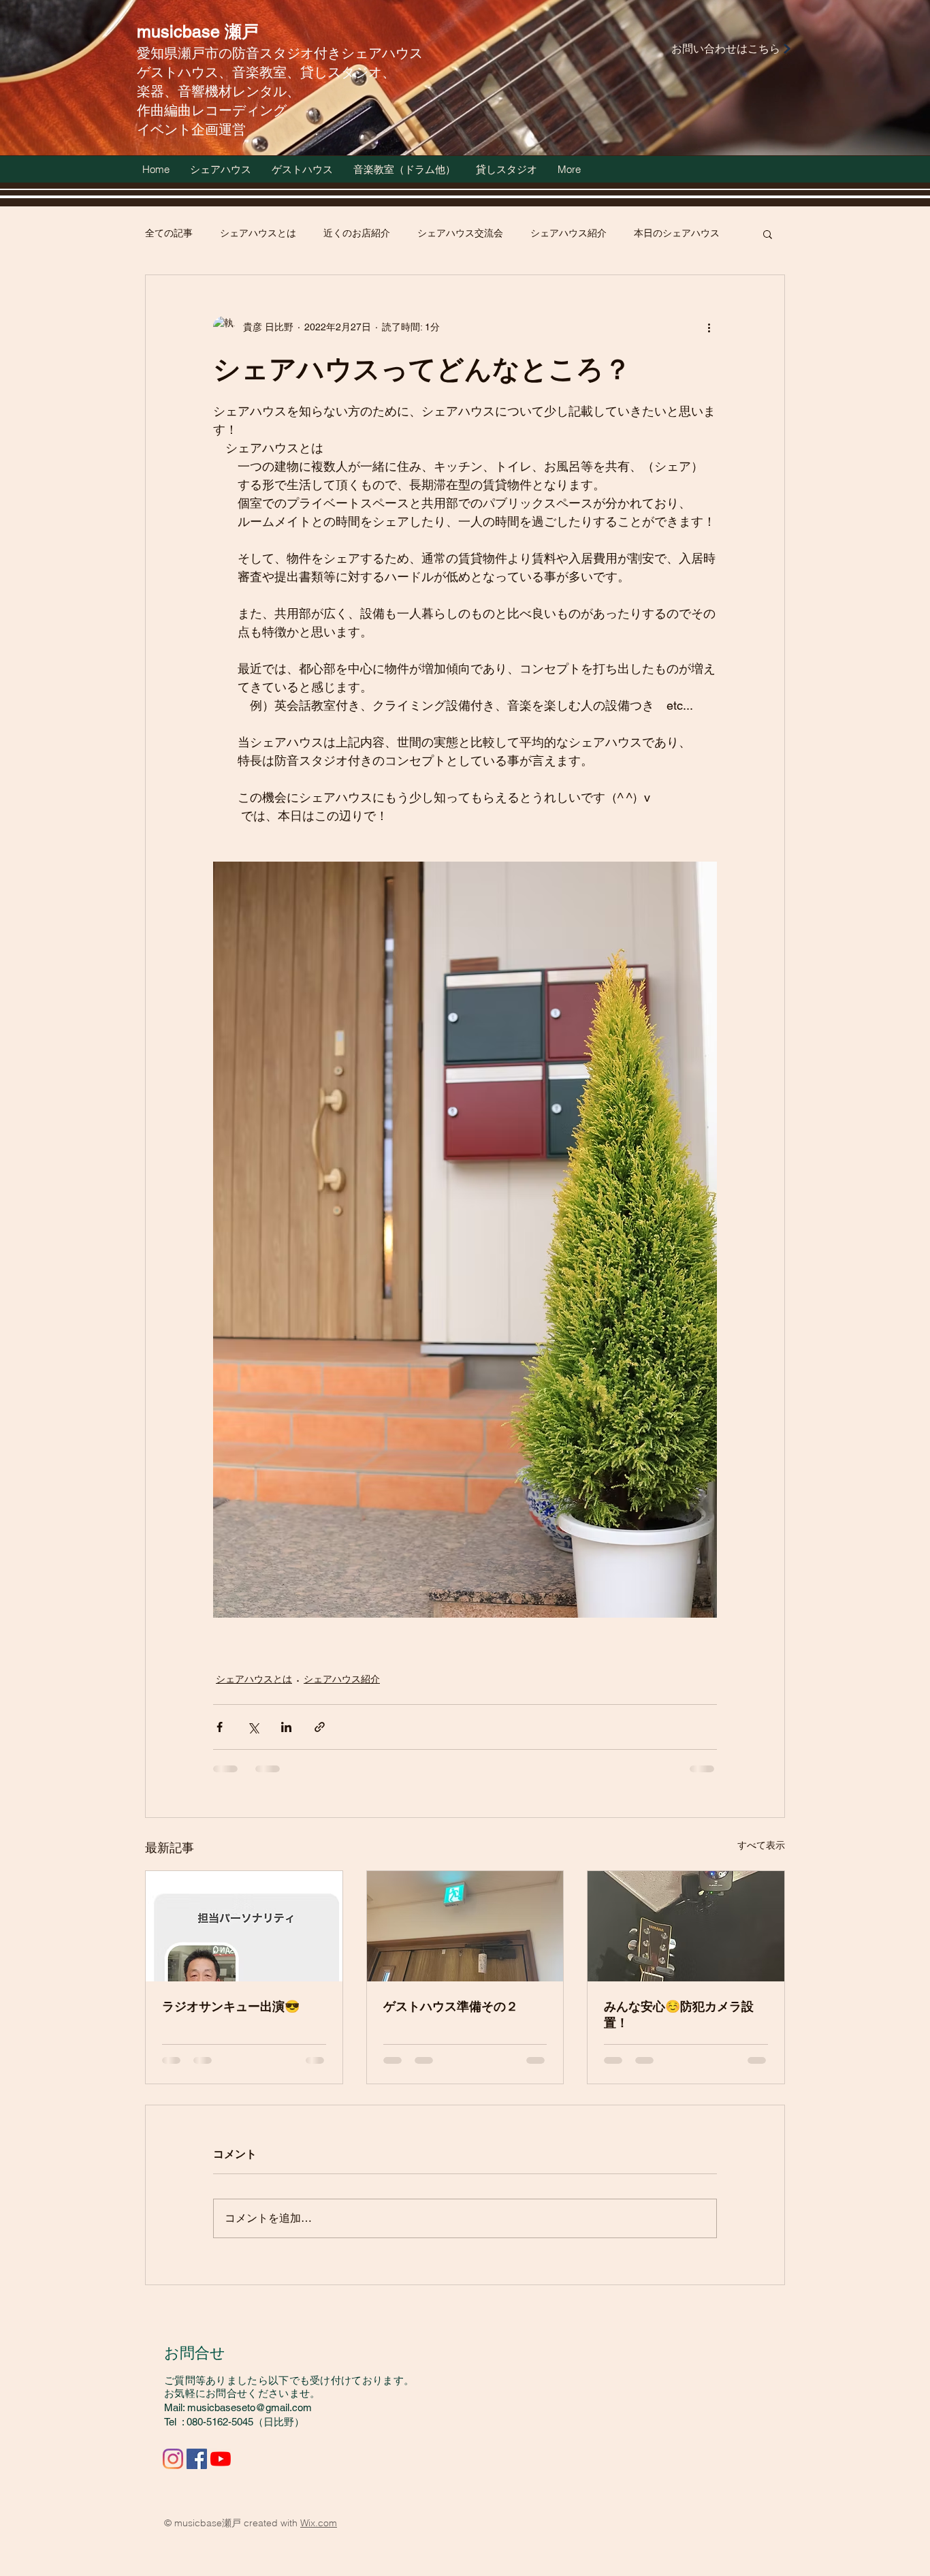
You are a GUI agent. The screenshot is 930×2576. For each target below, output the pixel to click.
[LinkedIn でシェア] (286, 1727)
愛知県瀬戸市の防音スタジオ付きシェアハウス (280, 53)
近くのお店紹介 (357, 233)
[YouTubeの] (221, 2459)
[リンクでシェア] (320, 1727)
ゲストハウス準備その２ (451, 2006)
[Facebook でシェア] (220, 1727)
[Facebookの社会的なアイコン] (197, 2459)
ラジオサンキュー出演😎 (231, 2006)
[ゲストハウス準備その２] (465, 1926)
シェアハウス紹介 (568, 233)
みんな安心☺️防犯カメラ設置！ (679, 2014)
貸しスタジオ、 (348, 72)
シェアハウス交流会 (460, 233)
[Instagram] (173, 2459)
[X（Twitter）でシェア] (253, 1727)
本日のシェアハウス (677, 233)
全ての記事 (169, 233)
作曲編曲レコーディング (212, 110)
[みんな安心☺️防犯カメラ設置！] (686, 1926)
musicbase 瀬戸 (198, 32)
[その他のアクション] (709, 327)
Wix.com (319, 2523)
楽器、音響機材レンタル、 (219, 91)
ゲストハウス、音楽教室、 (219, 72)
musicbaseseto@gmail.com (250, 2407)
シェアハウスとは (258, 233)
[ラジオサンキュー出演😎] (244, 1926)
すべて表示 (761, 1845)
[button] (768, 234)
